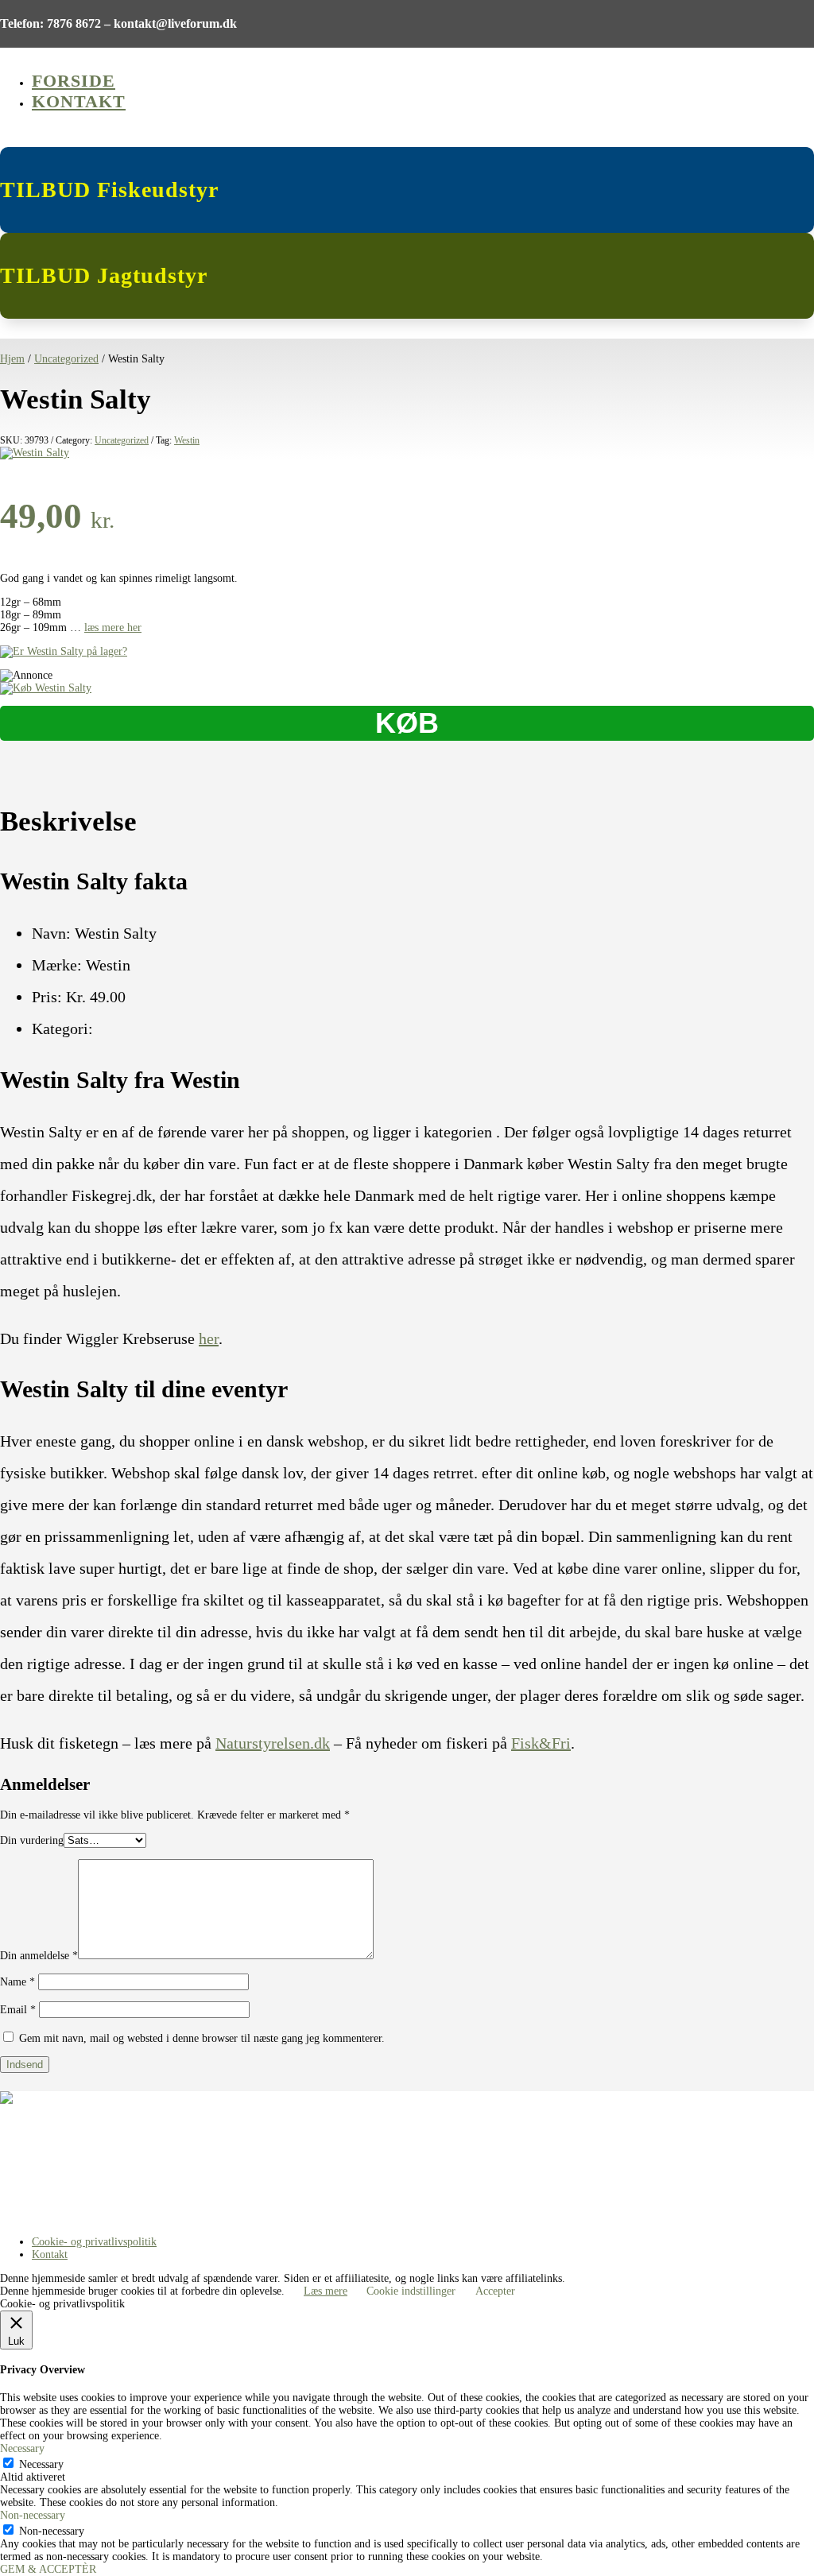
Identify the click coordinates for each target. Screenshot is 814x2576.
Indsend (25, 2065)
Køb (407, 723)
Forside (74, 81)
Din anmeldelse (39, 1956)
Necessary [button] (22, 2448)
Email (18, 2010)
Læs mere (326, 2291)
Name (17, 1982)
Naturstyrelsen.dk (273, 1743)
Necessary (41, 2464)
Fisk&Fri (541, 1743)
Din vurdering (32, 1840)
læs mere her (113, 628)
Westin (187, 440)
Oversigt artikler (37, 2158)
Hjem (12, 359)
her (209, 1338)
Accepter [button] (495, 2291)
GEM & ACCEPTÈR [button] (48, 2569)
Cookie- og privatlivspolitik (94, 2242)
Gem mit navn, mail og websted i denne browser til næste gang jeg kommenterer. (202, 2038)
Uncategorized (66, 359)
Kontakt (79, 101)
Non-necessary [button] (33, 2515)
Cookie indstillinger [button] (411, 2291)
